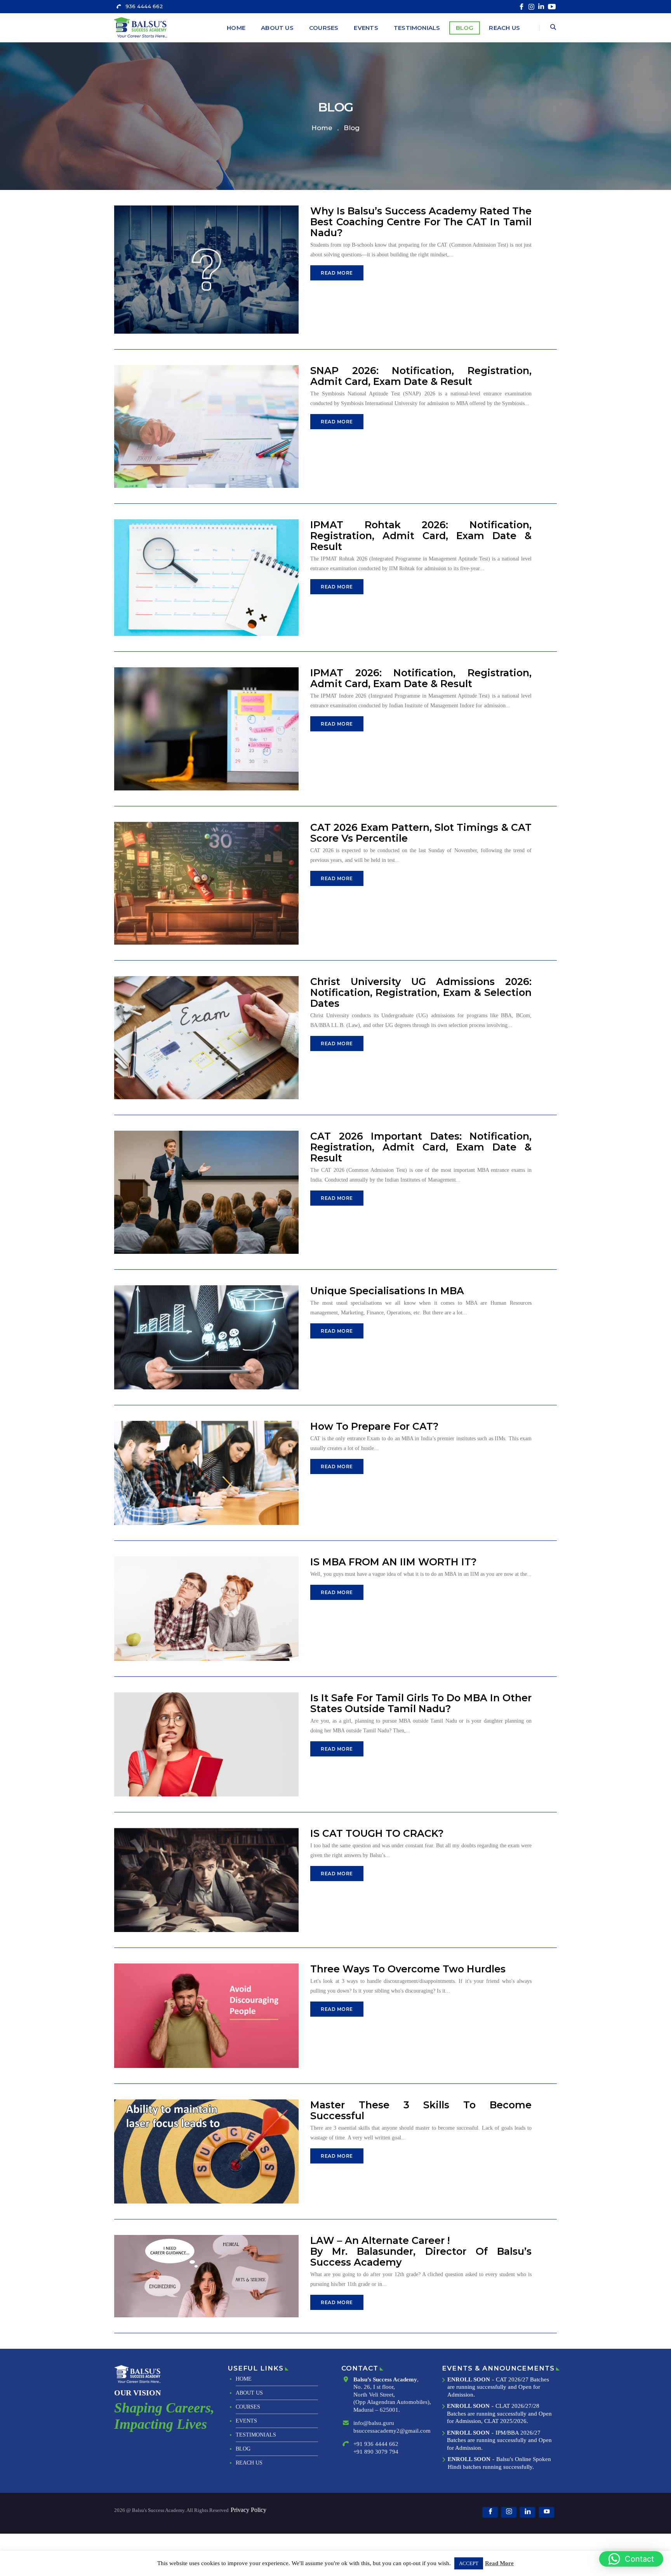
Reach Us (504, 28)
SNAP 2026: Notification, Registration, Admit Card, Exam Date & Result (421, 376)
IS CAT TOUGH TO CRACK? (377, 1833)
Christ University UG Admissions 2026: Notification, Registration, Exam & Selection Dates (421, 992)
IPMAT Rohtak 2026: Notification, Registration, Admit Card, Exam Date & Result (421, 536)
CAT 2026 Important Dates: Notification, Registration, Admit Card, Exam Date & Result (421, 1147)
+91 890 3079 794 (376, 2452)
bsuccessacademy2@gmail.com (392, 2431)
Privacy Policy (249, 2510)
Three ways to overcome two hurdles (408, 1969)
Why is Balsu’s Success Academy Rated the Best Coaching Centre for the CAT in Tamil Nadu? (421, 222)
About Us (277, 28)
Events (366, 28)
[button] (631, 2559)
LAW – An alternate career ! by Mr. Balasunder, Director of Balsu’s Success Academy (421, 2251)
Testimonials (417, 28)
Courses (324, 28)
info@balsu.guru (374, 2423)
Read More (337, 273)
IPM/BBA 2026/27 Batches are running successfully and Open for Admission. (499, 2440)
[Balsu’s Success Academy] (142, 27)
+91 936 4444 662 (376, 2444)
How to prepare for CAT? (375, 1426)
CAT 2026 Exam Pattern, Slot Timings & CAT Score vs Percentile (421, 833)
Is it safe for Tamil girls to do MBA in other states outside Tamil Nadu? (421, 1703)
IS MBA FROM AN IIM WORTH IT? (394, 1562)
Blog (465, 28)
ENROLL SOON (469, 2379)
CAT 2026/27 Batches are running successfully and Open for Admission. (498, 2387)
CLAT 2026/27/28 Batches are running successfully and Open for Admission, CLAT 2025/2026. (499, 2413)
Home (236, 28)
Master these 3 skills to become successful (421, 2110)
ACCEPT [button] (469, 2563)
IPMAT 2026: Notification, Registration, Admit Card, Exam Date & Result (421, 678)
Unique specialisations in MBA (387, 1291)
